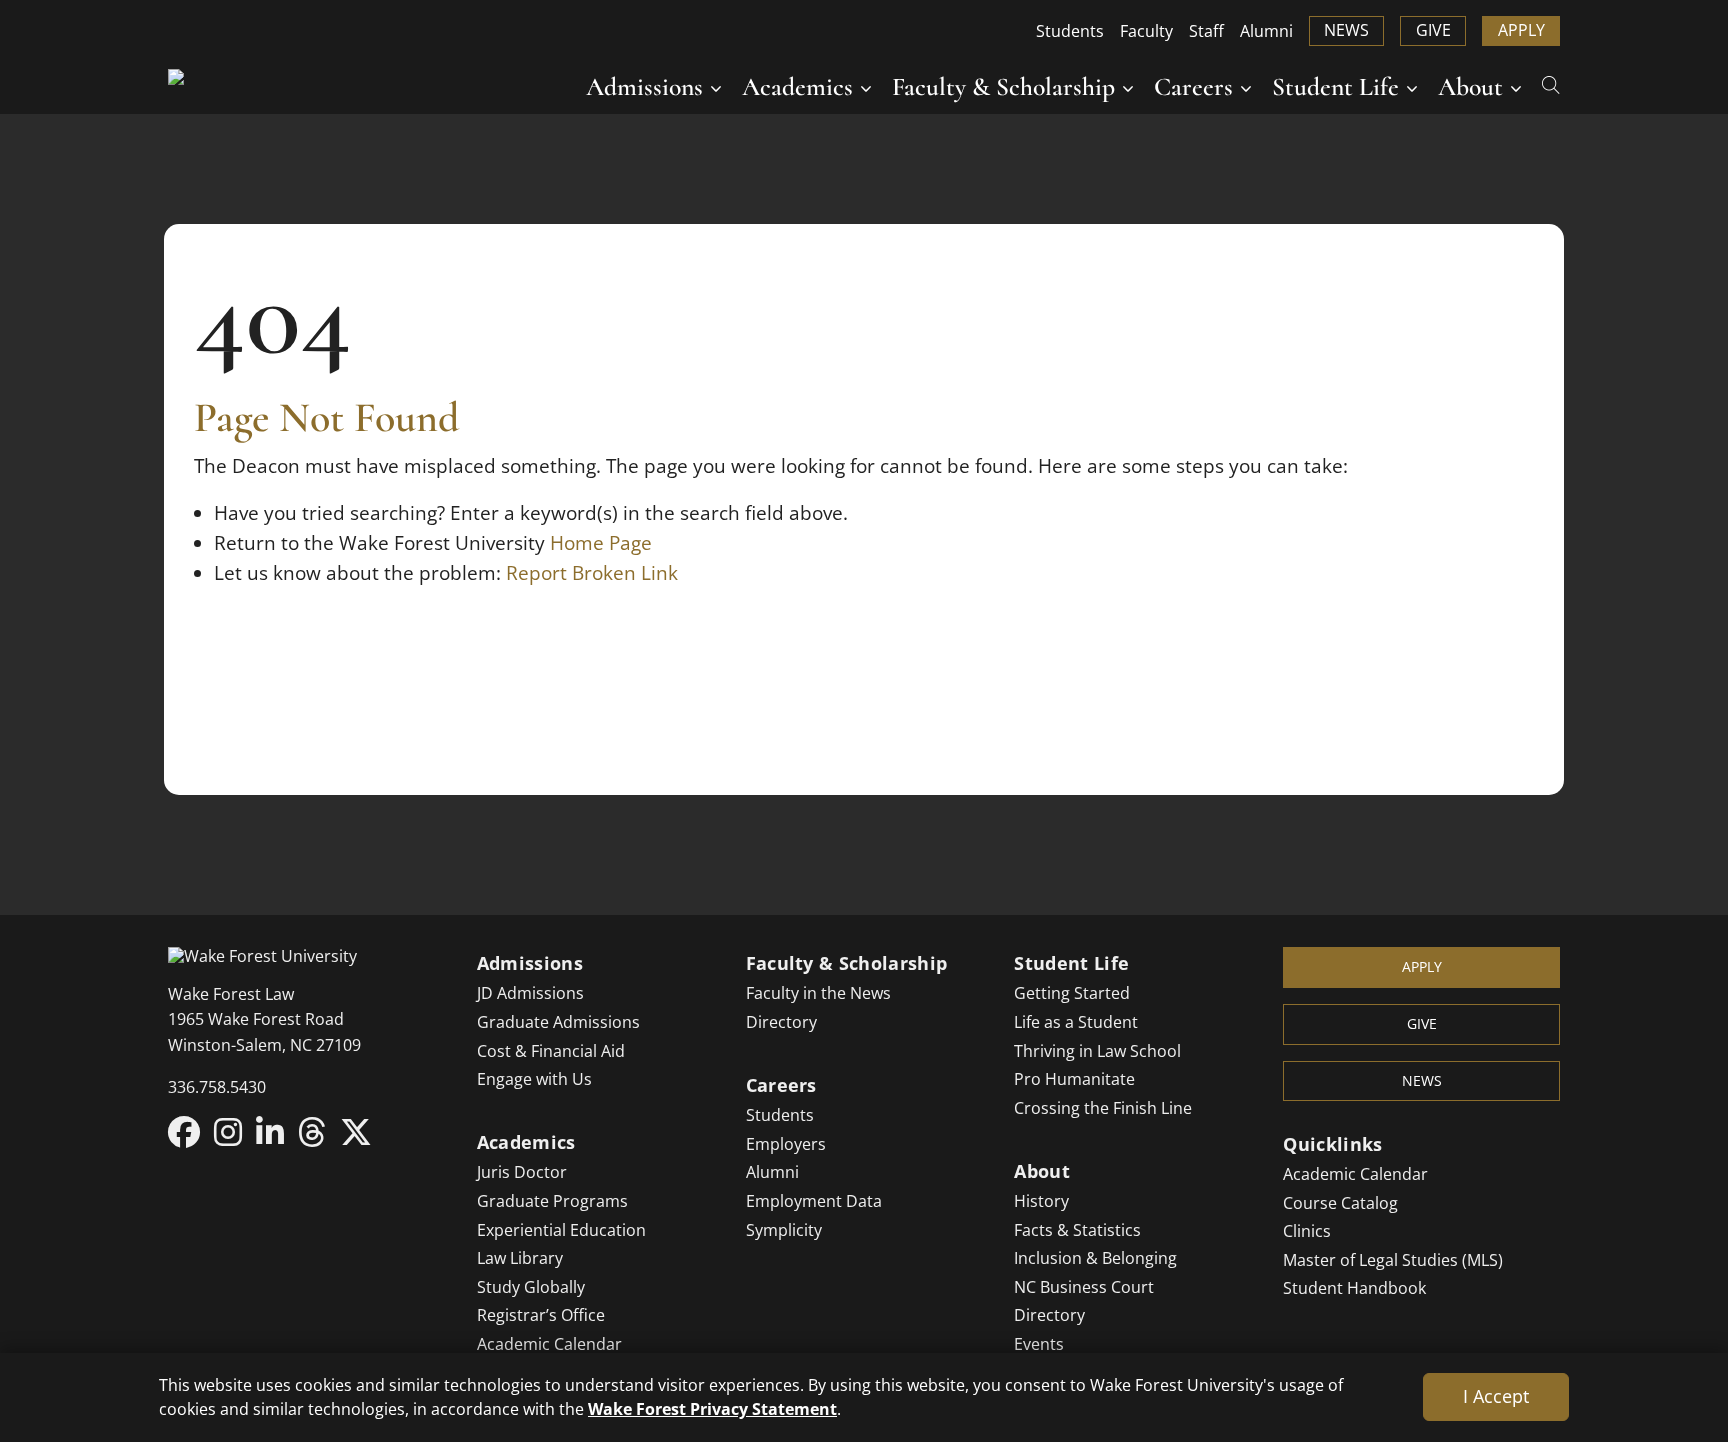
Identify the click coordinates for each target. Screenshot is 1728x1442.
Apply (1521, 30)
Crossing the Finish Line (1103, 1108)
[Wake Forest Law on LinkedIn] (270, 1131)
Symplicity (784, 1230)
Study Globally (531, 1287)
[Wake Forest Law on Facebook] (184, 1131)
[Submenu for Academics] (866, 87)
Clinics (1307, 1231)
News (1346, 30)
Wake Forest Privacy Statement (712, 1408)
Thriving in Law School (1097, 1051)
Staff (1206, 31)
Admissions (644, 86)
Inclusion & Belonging (1095, 1258)
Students (1070, 31)
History (1041, 1201)
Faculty (1146, 31)
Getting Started (1072, 993)
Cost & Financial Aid (551, 1051)
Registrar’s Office (541, 1315)
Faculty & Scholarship (1003, 86)
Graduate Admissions (558, 1022)
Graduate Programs (552, 1201)
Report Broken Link (592, 573)
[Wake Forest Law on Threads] (312, 1131)
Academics (797, 86)
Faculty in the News (818, 993)
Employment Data (814, 1201)
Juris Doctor (522, 1172)
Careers (1193, 86)
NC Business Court (1084, 1287)
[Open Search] (1551, 83)
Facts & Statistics (1077, 1230)
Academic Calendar (549, 1344)
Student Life (1335, 86)
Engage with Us (534, 1079)
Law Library (520, 1258)
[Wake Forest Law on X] (356, 1131)
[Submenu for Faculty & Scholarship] (1128, 87)
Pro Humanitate (1074, 1079)
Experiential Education (561, 1230)
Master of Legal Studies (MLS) (1393, 1260)
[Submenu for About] (1516, 87)
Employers (786, 1144)
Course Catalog (1340, 1203)
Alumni (1266, 31)
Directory (781, 1022)
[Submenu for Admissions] (716, 87)
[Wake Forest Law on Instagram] (228, 1131)
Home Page (601, 543)
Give (1433, 30)
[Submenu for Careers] (1246, 87)
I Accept (1496, 1396)
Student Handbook (1354, 1288)
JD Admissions (530, 993)
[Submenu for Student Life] (1412, 87)
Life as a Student (1076, 1022)
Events (1039, 1344)
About (1470, 86)
